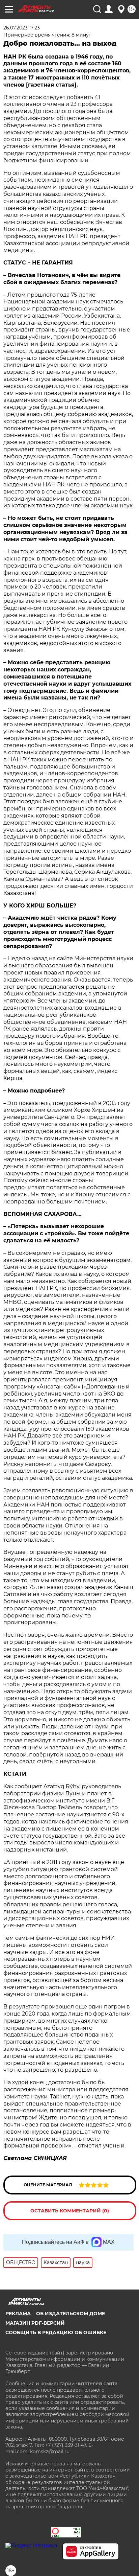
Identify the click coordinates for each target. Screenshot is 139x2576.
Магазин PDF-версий (35, 2323)
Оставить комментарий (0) (70, 2211)
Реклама (18, 2314)
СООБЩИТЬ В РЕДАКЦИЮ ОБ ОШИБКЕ (56, 2332)
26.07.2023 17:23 (22, 28)
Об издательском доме (71, 2314)
